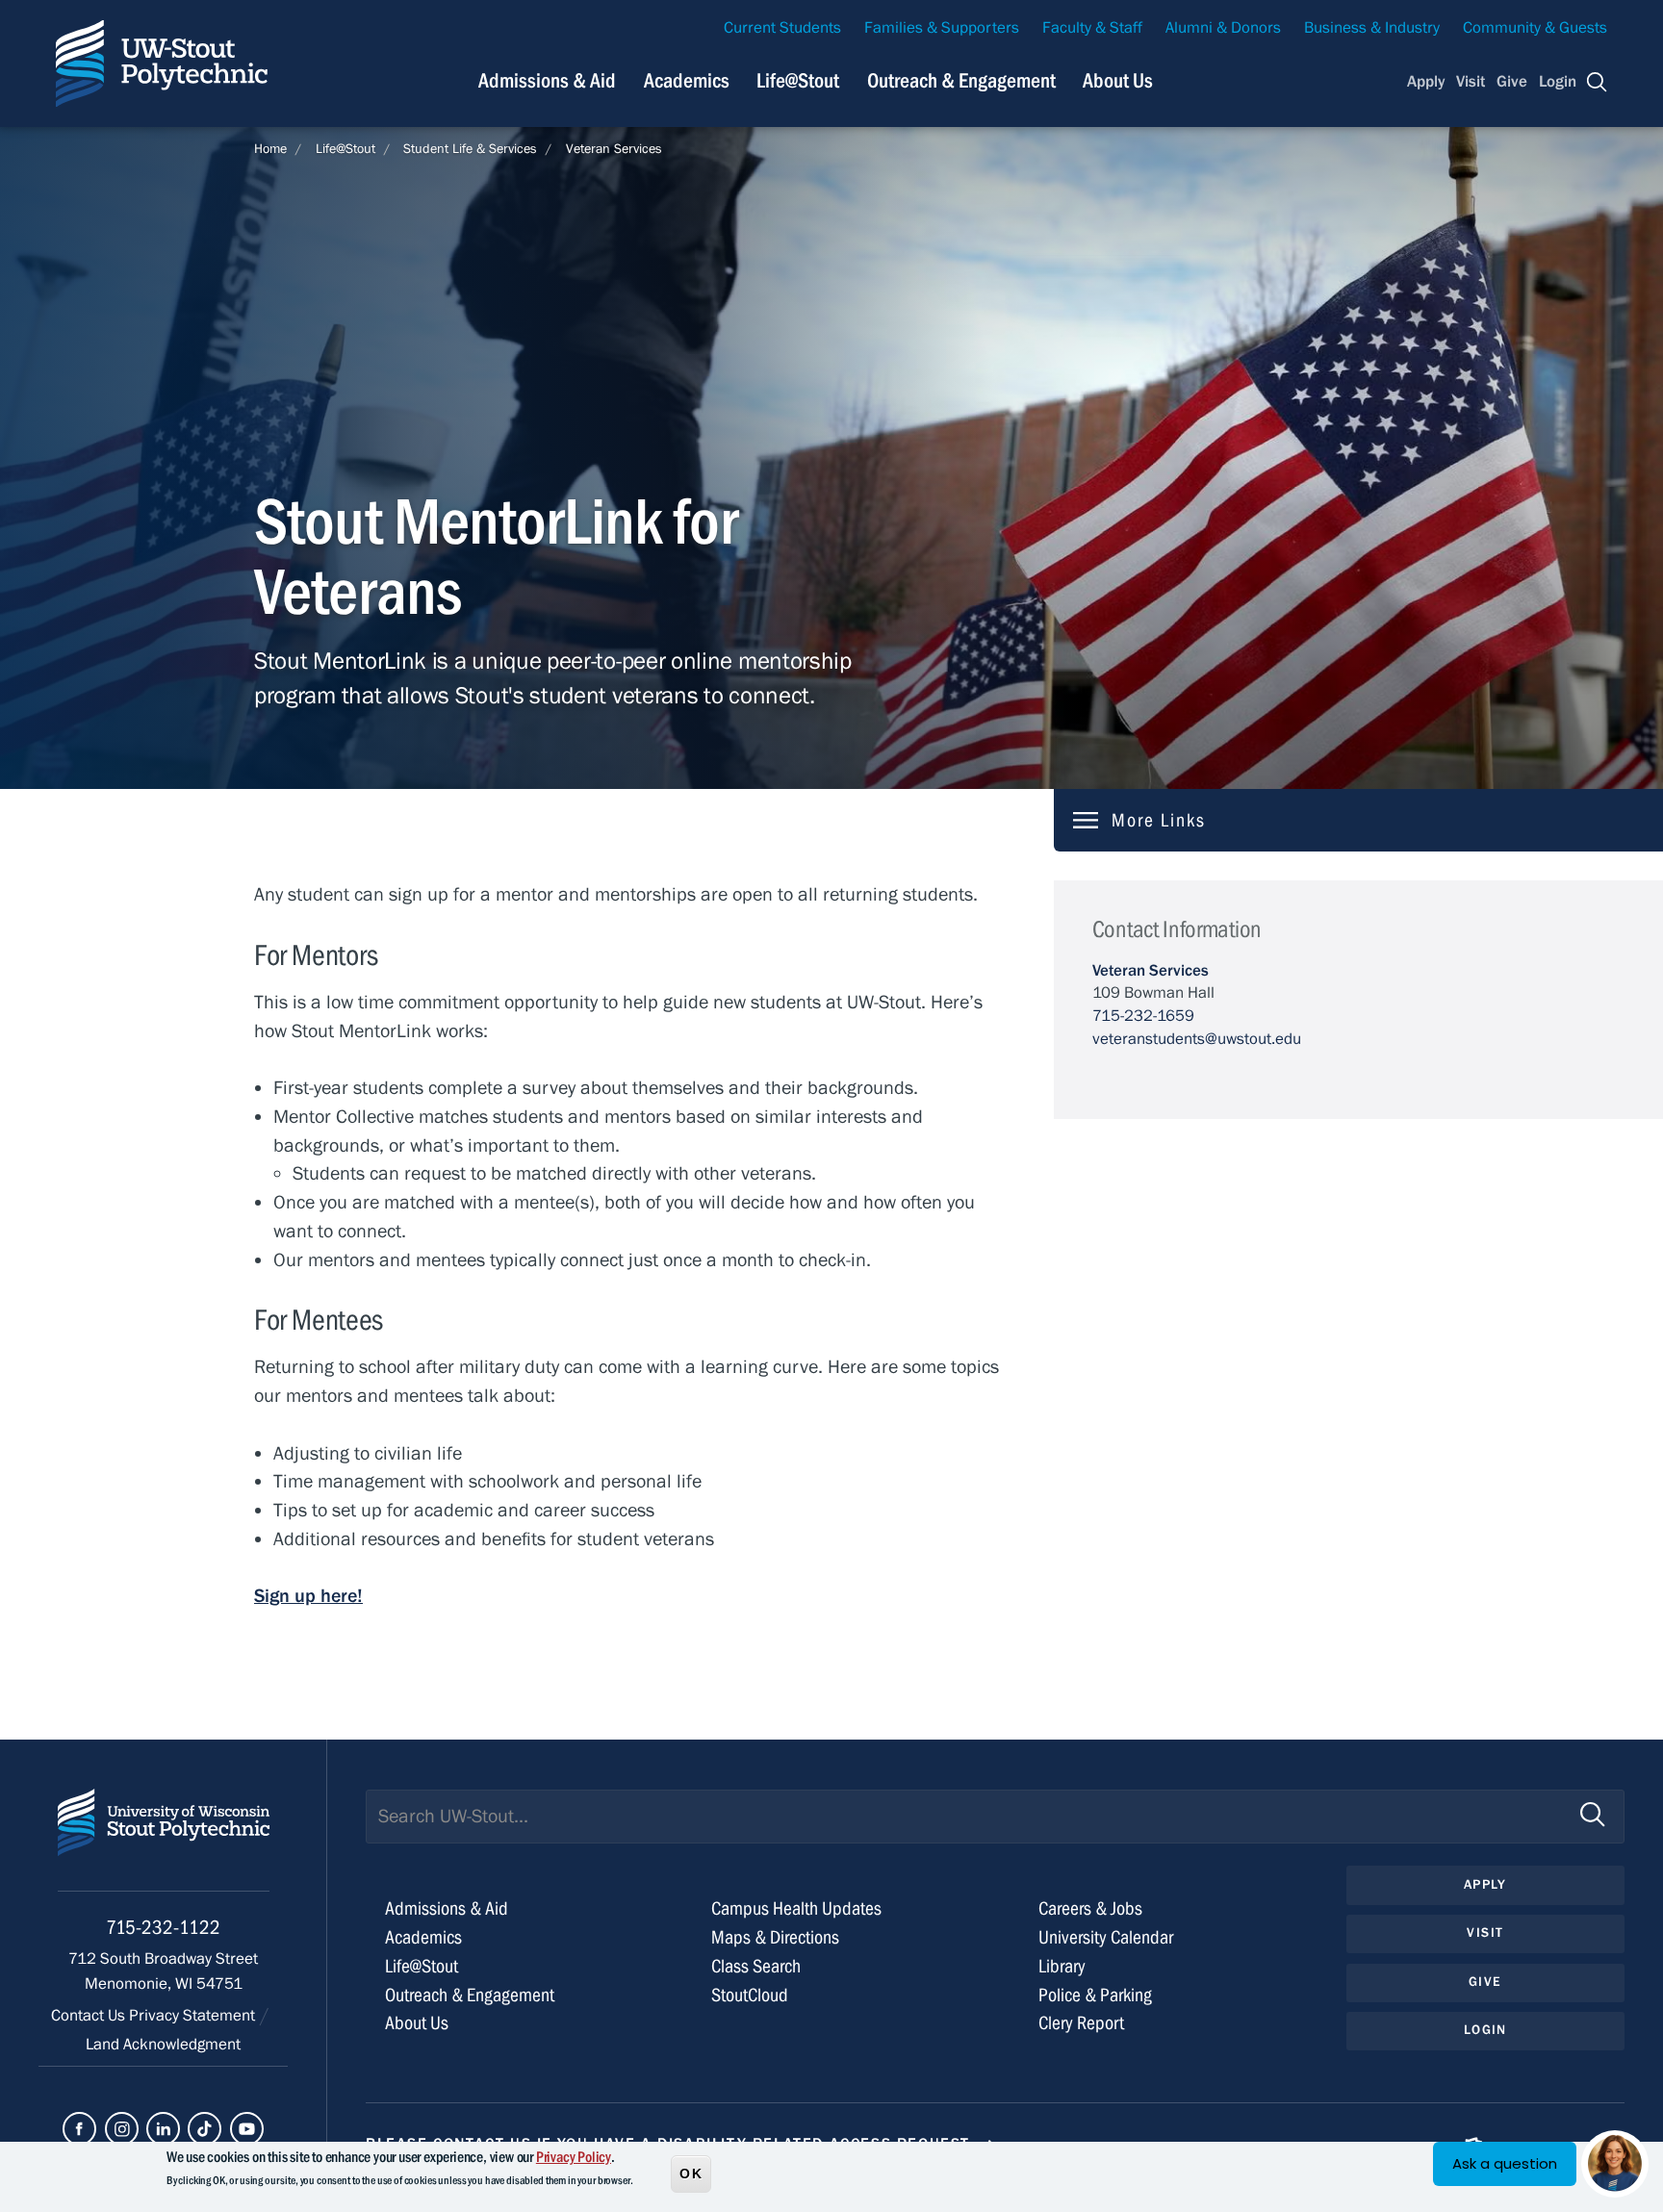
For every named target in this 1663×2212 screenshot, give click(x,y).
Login (1558, 82)
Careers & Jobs (1090, 1908)
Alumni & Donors (1223, 28)
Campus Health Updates (796, 1908)
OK (691, 2173)
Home (270, 149)
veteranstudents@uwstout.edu (1197, 1039)
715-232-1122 (163, 1928)
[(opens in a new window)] (79, 2129)
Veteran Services (614, 149)
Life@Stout (798, 81)
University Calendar (1106, 1937)
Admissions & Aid (547, 81)
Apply (1426, 82)
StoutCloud (750, 1995)
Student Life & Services (470, 149)
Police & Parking (1095, 1995)
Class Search (756, 1966)
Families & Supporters (942, 28)
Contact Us (90, 2016)
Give (1512, 82)
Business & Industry (1372, 28)
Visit (1471, 82)
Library (1062, 1966)
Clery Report (1081, 2023)
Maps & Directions (775, 1937)
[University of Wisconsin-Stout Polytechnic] (164, 1840)
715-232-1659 (1143, 1016)
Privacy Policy (574, 2157)
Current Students (782, 28)
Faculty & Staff (1092, 28)
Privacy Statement (194, 2016)
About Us (1118, 81)
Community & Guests (1535, 28)
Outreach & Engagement (961, 81)
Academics (687, 81)
